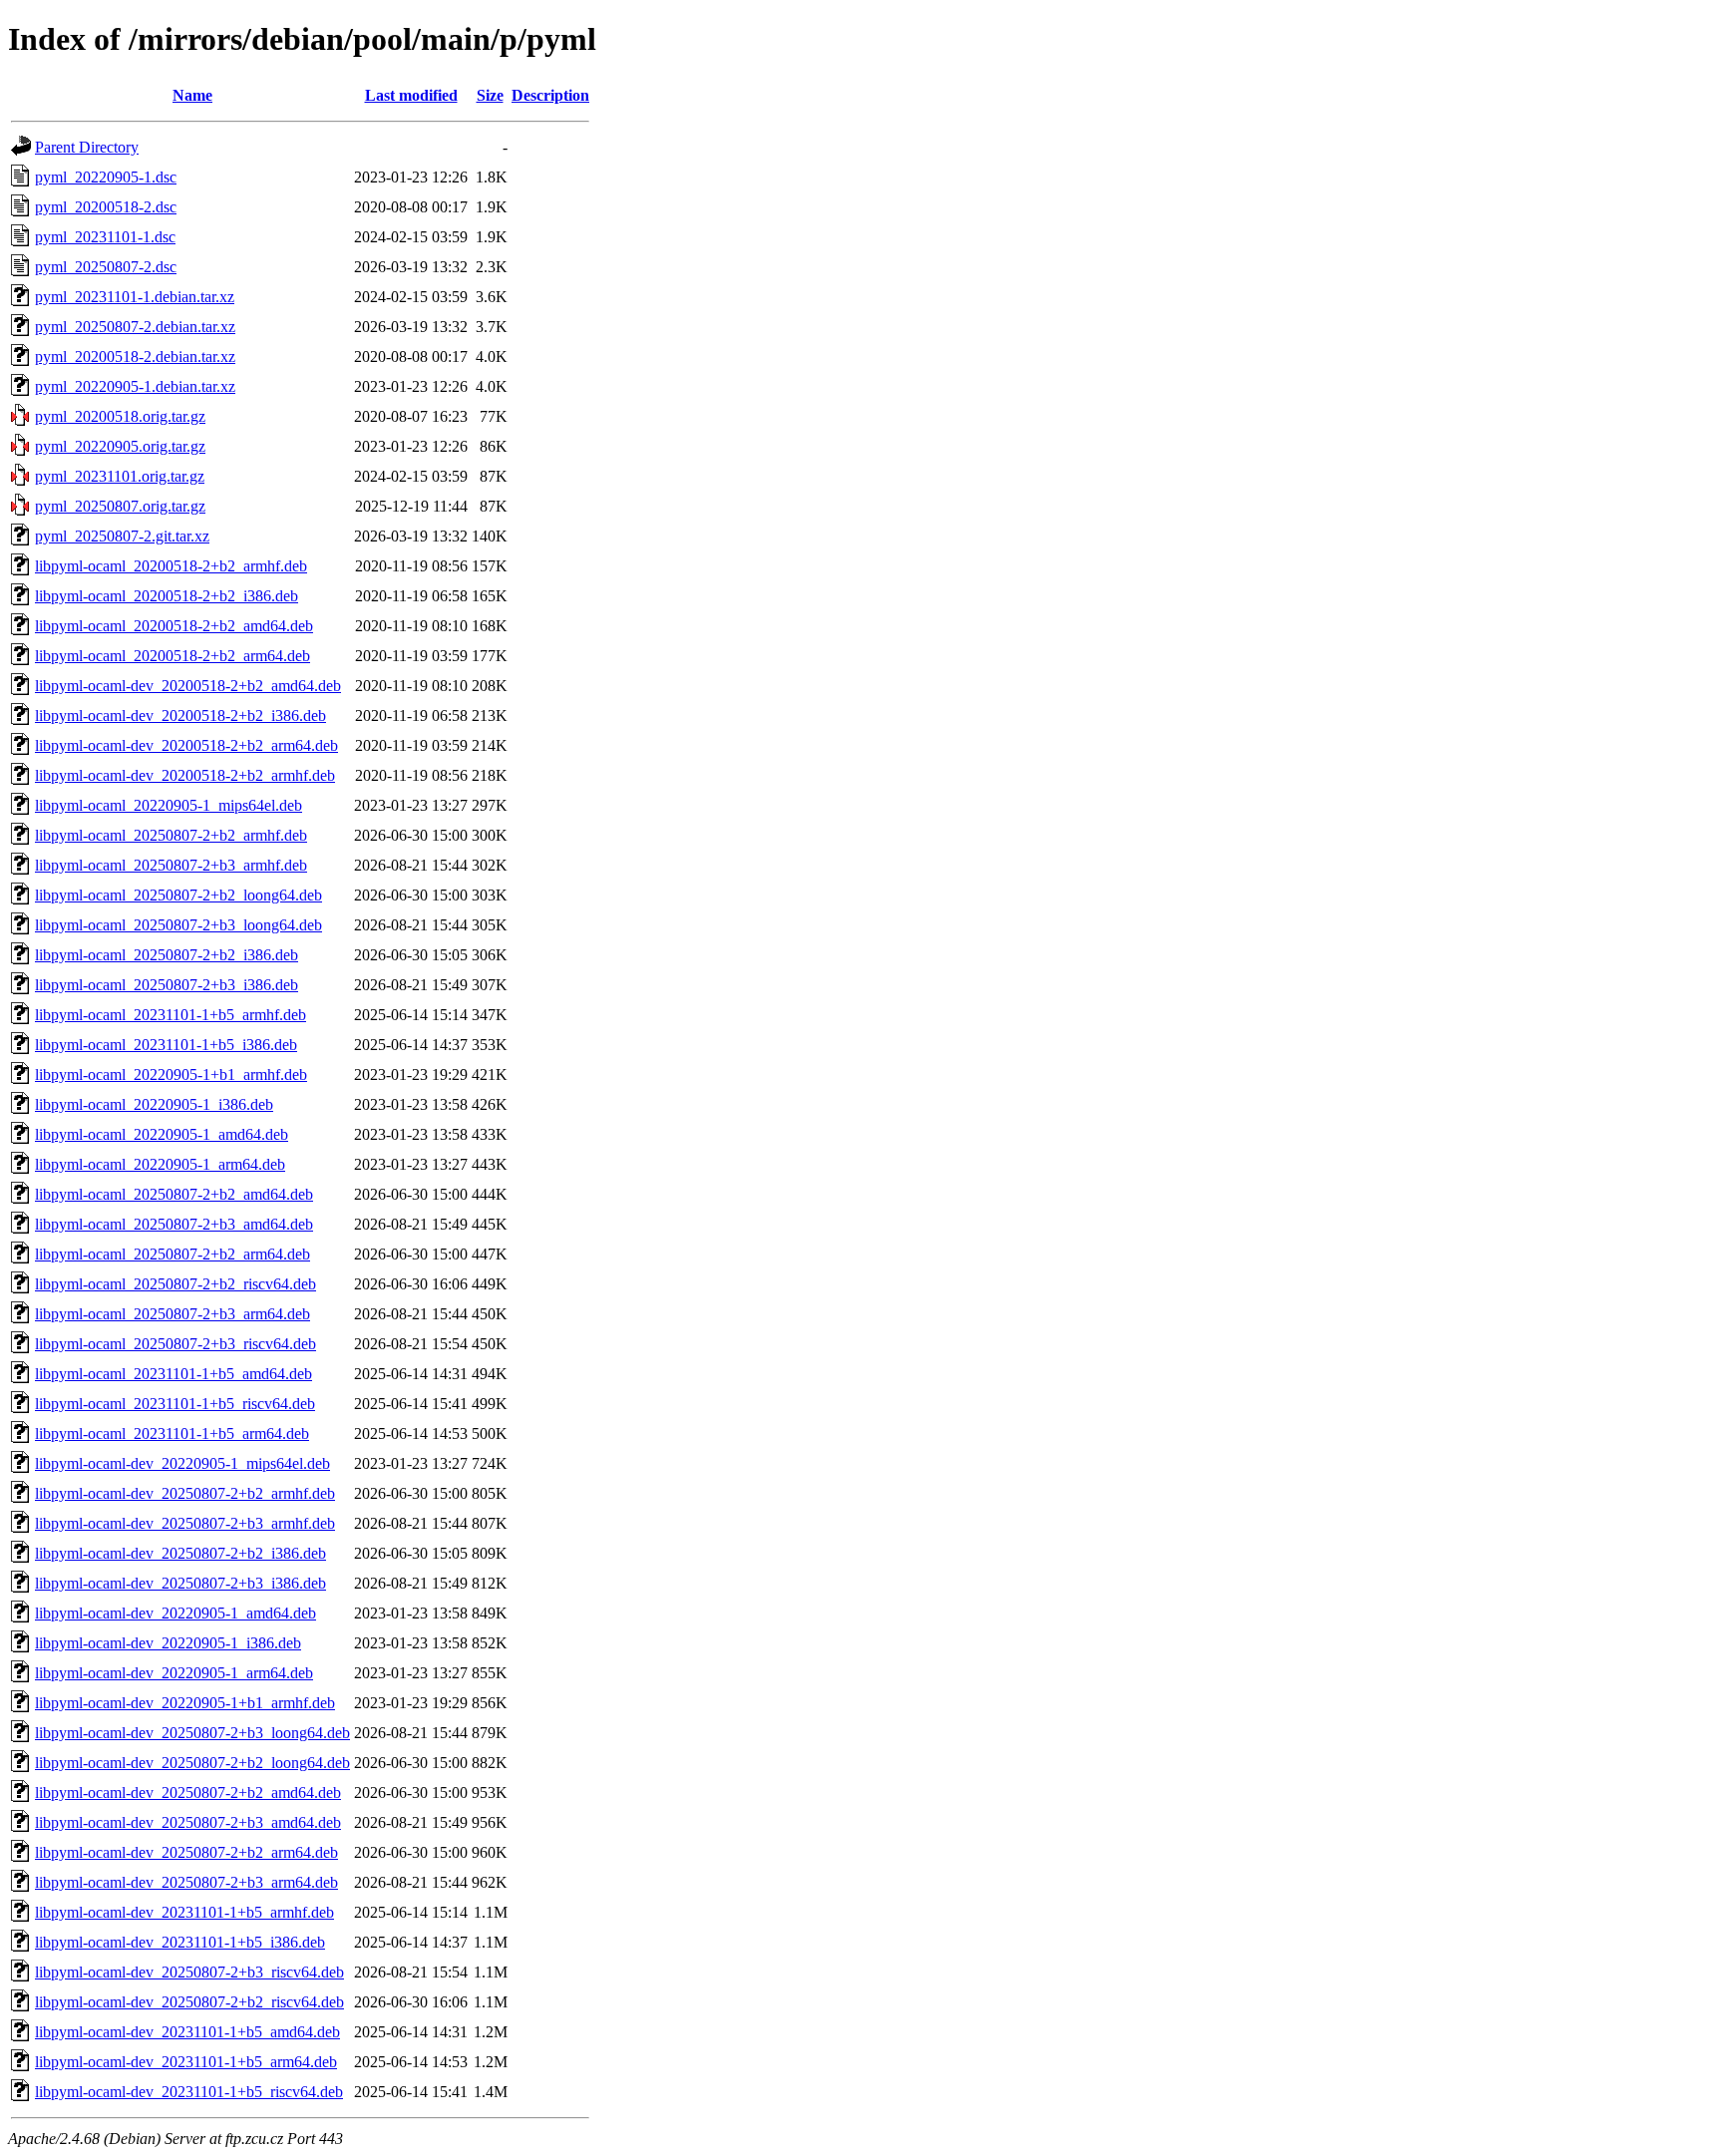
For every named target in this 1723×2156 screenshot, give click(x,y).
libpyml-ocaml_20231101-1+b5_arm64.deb (172, 1434)
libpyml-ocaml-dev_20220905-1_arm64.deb (174, 1673)
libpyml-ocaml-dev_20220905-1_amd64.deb (175, 1613)
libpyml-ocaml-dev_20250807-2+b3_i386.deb (180, 1583)
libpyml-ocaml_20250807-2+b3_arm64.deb (172, 1314)
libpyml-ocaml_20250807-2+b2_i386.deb (167, 955)
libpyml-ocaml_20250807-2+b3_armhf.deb (171, 865)
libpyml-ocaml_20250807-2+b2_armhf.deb (171, 835)
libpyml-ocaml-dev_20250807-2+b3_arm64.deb (186, 1882)
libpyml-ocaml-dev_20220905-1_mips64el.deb (182, 1463)
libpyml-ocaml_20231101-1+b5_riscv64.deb (175, 1404)
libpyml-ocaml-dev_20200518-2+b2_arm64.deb (186, 745)
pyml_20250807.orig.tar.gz (120, 506)
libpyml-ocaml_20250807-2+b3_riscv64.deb (175, 1344)
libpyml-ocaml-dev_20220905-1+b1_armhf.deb (185, 1703)
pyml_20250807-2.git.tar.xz (122, 536)
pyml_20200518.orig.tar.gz (120, 416)
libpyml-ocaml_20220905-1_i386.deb (154, 1104)
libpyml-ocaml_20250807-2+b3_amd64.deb (174, 1224)
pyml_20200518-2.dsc (106, 207)
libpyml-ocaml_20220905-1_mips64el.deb (169, 805)
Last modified (411, 95)
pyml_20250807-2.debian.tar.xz (135, 327)
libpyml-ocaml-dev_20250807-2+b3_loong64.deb (192, 1733)
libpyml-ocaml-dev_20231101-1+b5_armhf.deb (184, 1912)
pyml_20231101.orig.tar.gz (120, 476)
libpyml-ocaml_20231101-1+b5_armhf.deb (171, 1015)
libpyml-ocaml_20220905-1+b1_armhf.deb (171, 1075)
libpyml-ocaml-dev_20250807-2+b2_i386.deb (180, 1553)
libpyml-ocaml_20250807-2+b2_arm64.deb (172, 1254)
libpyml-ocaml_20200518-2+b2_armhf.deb (171, 566)
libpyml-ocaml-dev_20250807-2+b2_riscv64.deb (189, 2002)
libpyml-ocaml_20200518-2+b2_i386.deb (167, 596)
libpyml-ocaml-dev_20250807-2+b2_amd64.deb (188, 1793)
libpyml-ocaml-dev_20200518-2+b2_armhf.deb (185, 775)
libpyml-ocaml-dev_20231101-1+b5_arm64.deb (186, 2062)
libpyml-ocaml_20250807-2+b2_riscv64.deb (175, 1284)
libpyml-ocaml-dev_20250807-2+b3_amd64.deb (188, 1822)
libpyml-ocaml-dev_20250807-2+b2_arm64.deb (186, 1852)
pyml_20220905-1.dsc (106, 177)
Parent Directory (87, 147)
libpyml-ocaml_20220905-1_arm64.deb (160, 1164)
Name (192, 95)
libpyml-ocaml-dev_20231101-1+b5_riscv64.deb (189, 2092)
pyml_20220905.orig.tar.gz (120, 446)
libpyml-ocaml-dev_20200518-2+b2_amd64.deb (188, 686)
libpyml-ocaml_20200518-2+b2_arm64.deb (172, 656)
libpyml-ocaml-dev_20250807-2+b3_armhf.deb (185, 1523)
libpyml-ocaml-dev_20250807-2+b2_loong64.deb (192, 1763)
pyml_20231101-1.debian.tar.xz (135, 297)
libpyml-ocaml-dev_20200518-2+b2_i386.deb (180, 716)
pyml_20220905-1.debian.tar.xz (135, 386)
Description (550, 95)
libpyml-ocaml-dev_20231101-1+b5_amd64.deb (187, 2032)
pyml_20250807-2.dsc (106, 267)
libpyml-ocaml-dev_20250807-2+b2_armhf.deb (185, 1493)
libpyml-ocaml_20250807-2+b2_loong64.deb (178, 895)
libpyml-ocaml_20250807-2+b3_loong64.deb (178, 925)
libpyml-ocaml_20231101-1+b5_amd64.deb (173, 1374)
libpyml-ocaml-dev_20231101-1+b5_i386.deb (180, 1942)
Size (490, 95)
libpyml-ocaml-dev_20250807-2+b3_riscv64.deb (189, 1972)
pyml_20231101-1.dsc (105, 237)
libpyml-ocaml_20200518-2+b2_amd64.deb (174, 626)
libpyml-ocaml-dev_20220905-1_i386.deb (168, 1643)
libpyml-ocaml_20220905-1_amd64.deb (162, 1134)
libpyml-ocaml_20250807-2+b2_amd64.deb (174, 1194)
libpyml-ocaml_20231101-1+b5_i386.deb (166, 1045)
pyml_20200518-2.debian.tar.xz (135, 357)
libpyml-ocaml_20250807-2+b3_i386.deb (167, 985)
